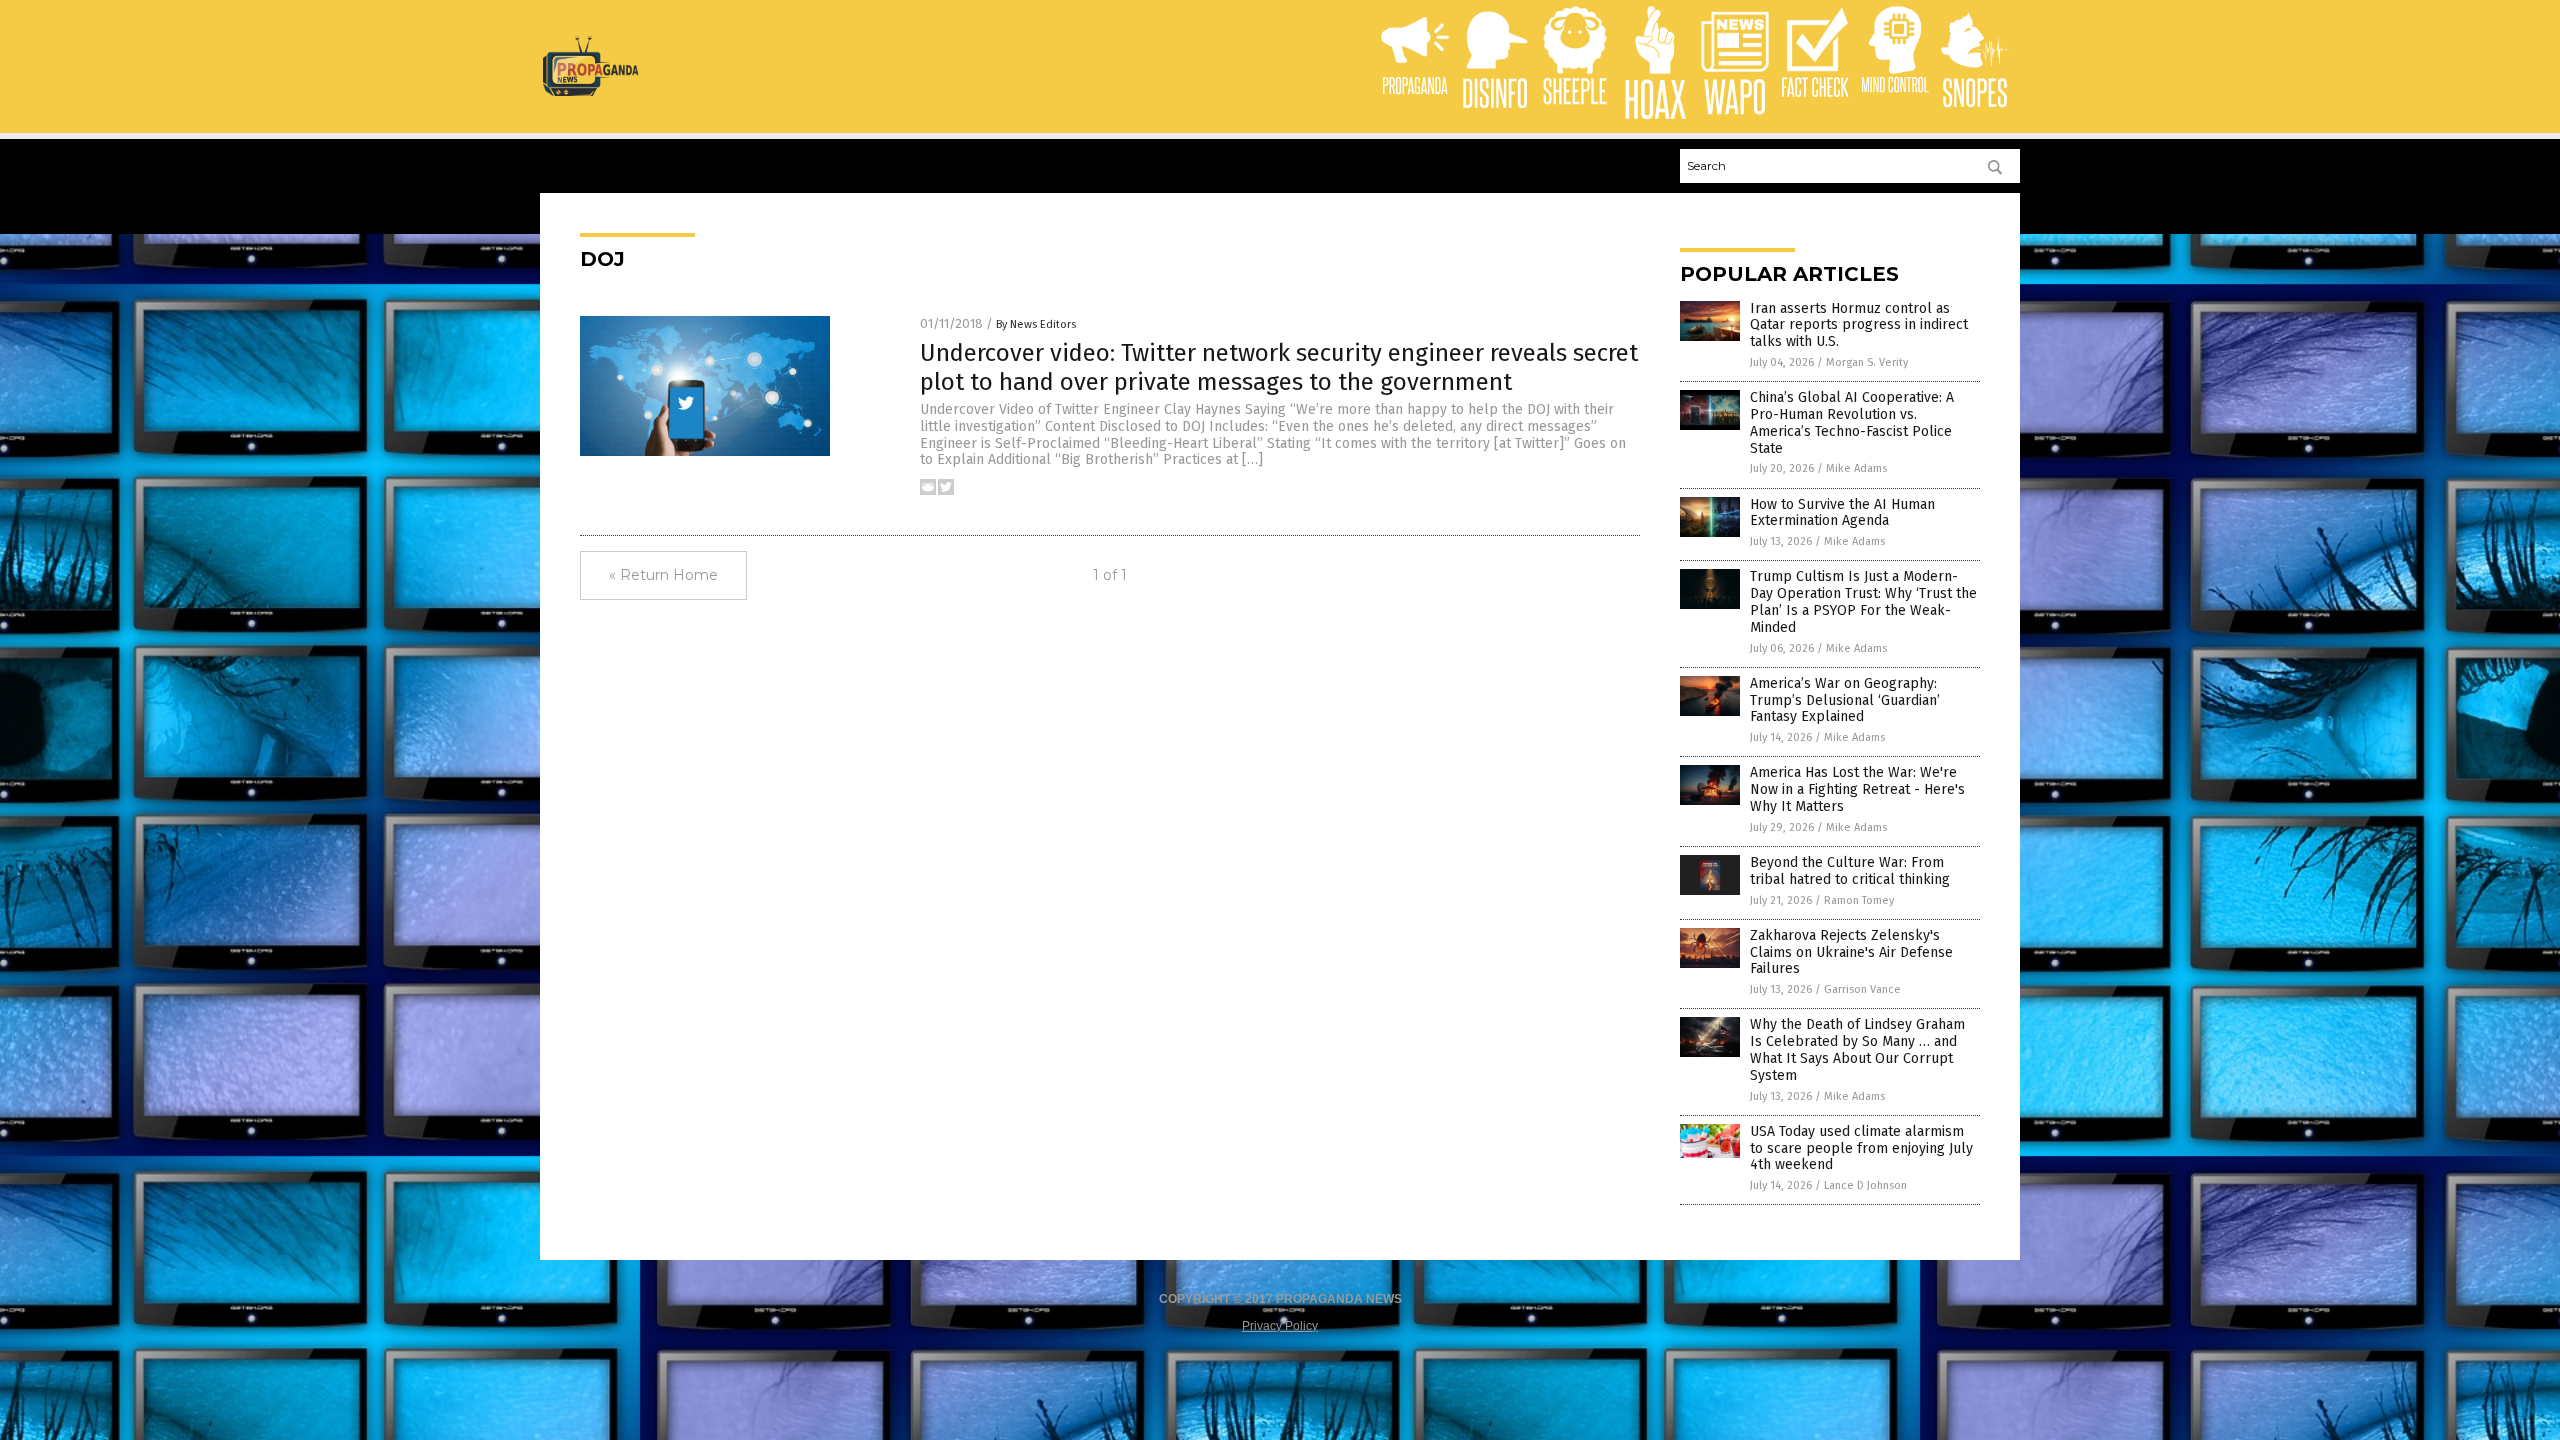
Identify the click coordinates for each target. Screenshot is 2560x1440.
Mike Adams (1856, 468)
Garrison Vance (1862, 989)
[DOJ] (590, 92)
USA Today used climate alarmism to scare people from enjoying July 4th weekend (1861, 1148)
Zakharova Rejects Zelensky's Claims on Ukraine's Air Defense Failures (1851, 952)
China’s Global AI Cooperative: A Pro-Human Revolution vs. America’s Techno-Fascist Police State (1852, 422)
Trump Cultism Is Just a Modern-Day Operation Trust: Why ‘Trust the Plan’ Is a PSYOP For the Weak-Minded (1863, 601)
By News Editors (1036, 324)
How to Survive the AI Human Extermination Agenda (1842, 513)
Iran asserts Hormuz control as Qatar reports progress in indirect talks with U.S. (1859, 325)
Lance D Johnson (1865, 1185)
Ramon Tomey (1859, 900)
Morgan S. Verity (1867, 362)
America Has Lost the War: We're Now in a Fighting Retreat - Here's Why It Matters (1857, 789)
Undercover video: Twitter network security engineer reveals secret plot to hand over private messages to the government (1279, 367)
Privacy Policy (1280, 1326)
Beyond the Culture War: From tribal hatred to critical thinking (1850, 871)
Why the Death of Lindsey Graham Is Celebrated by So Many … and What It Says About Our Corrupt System (1857, 1049)
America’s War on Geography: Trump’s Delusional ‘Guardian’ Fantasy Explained (1845, 700)
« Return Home (663, 575)
